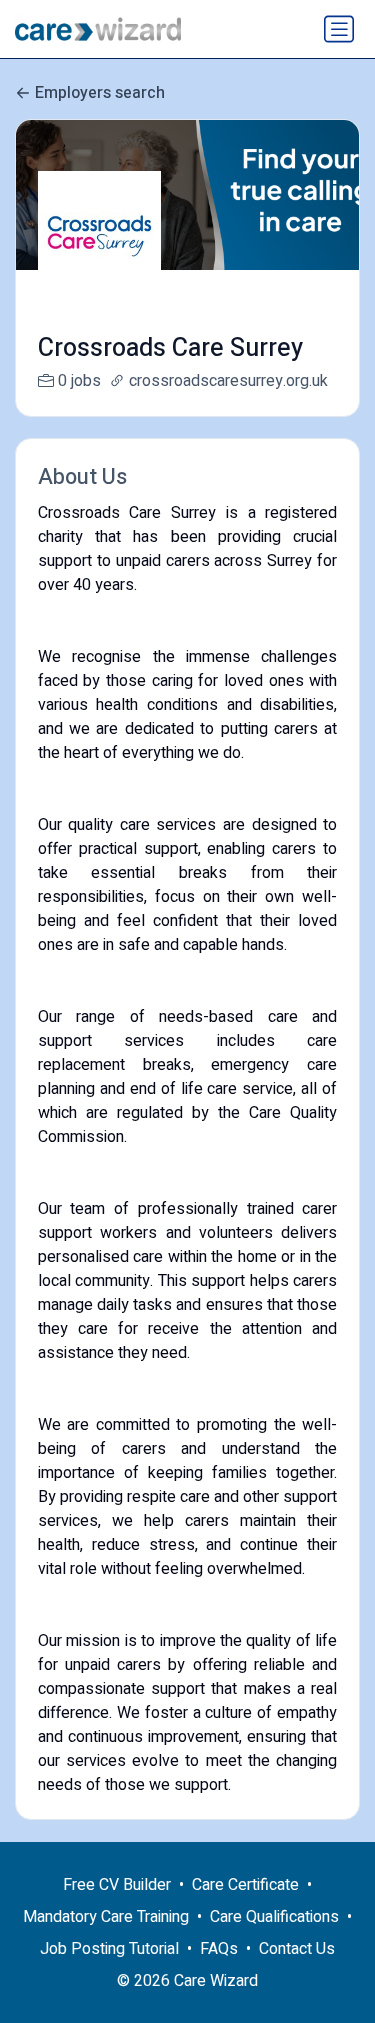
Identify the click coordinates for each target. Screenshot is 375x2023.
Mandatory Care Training (106, 1917)
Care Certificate (245, 1885)
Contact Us (297, 1949)
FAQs (219, 1949)
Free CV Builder (117, 1885)
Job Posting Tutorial (109, 1949)
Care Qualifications (274, 1917)
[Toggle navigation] (339, 29)
